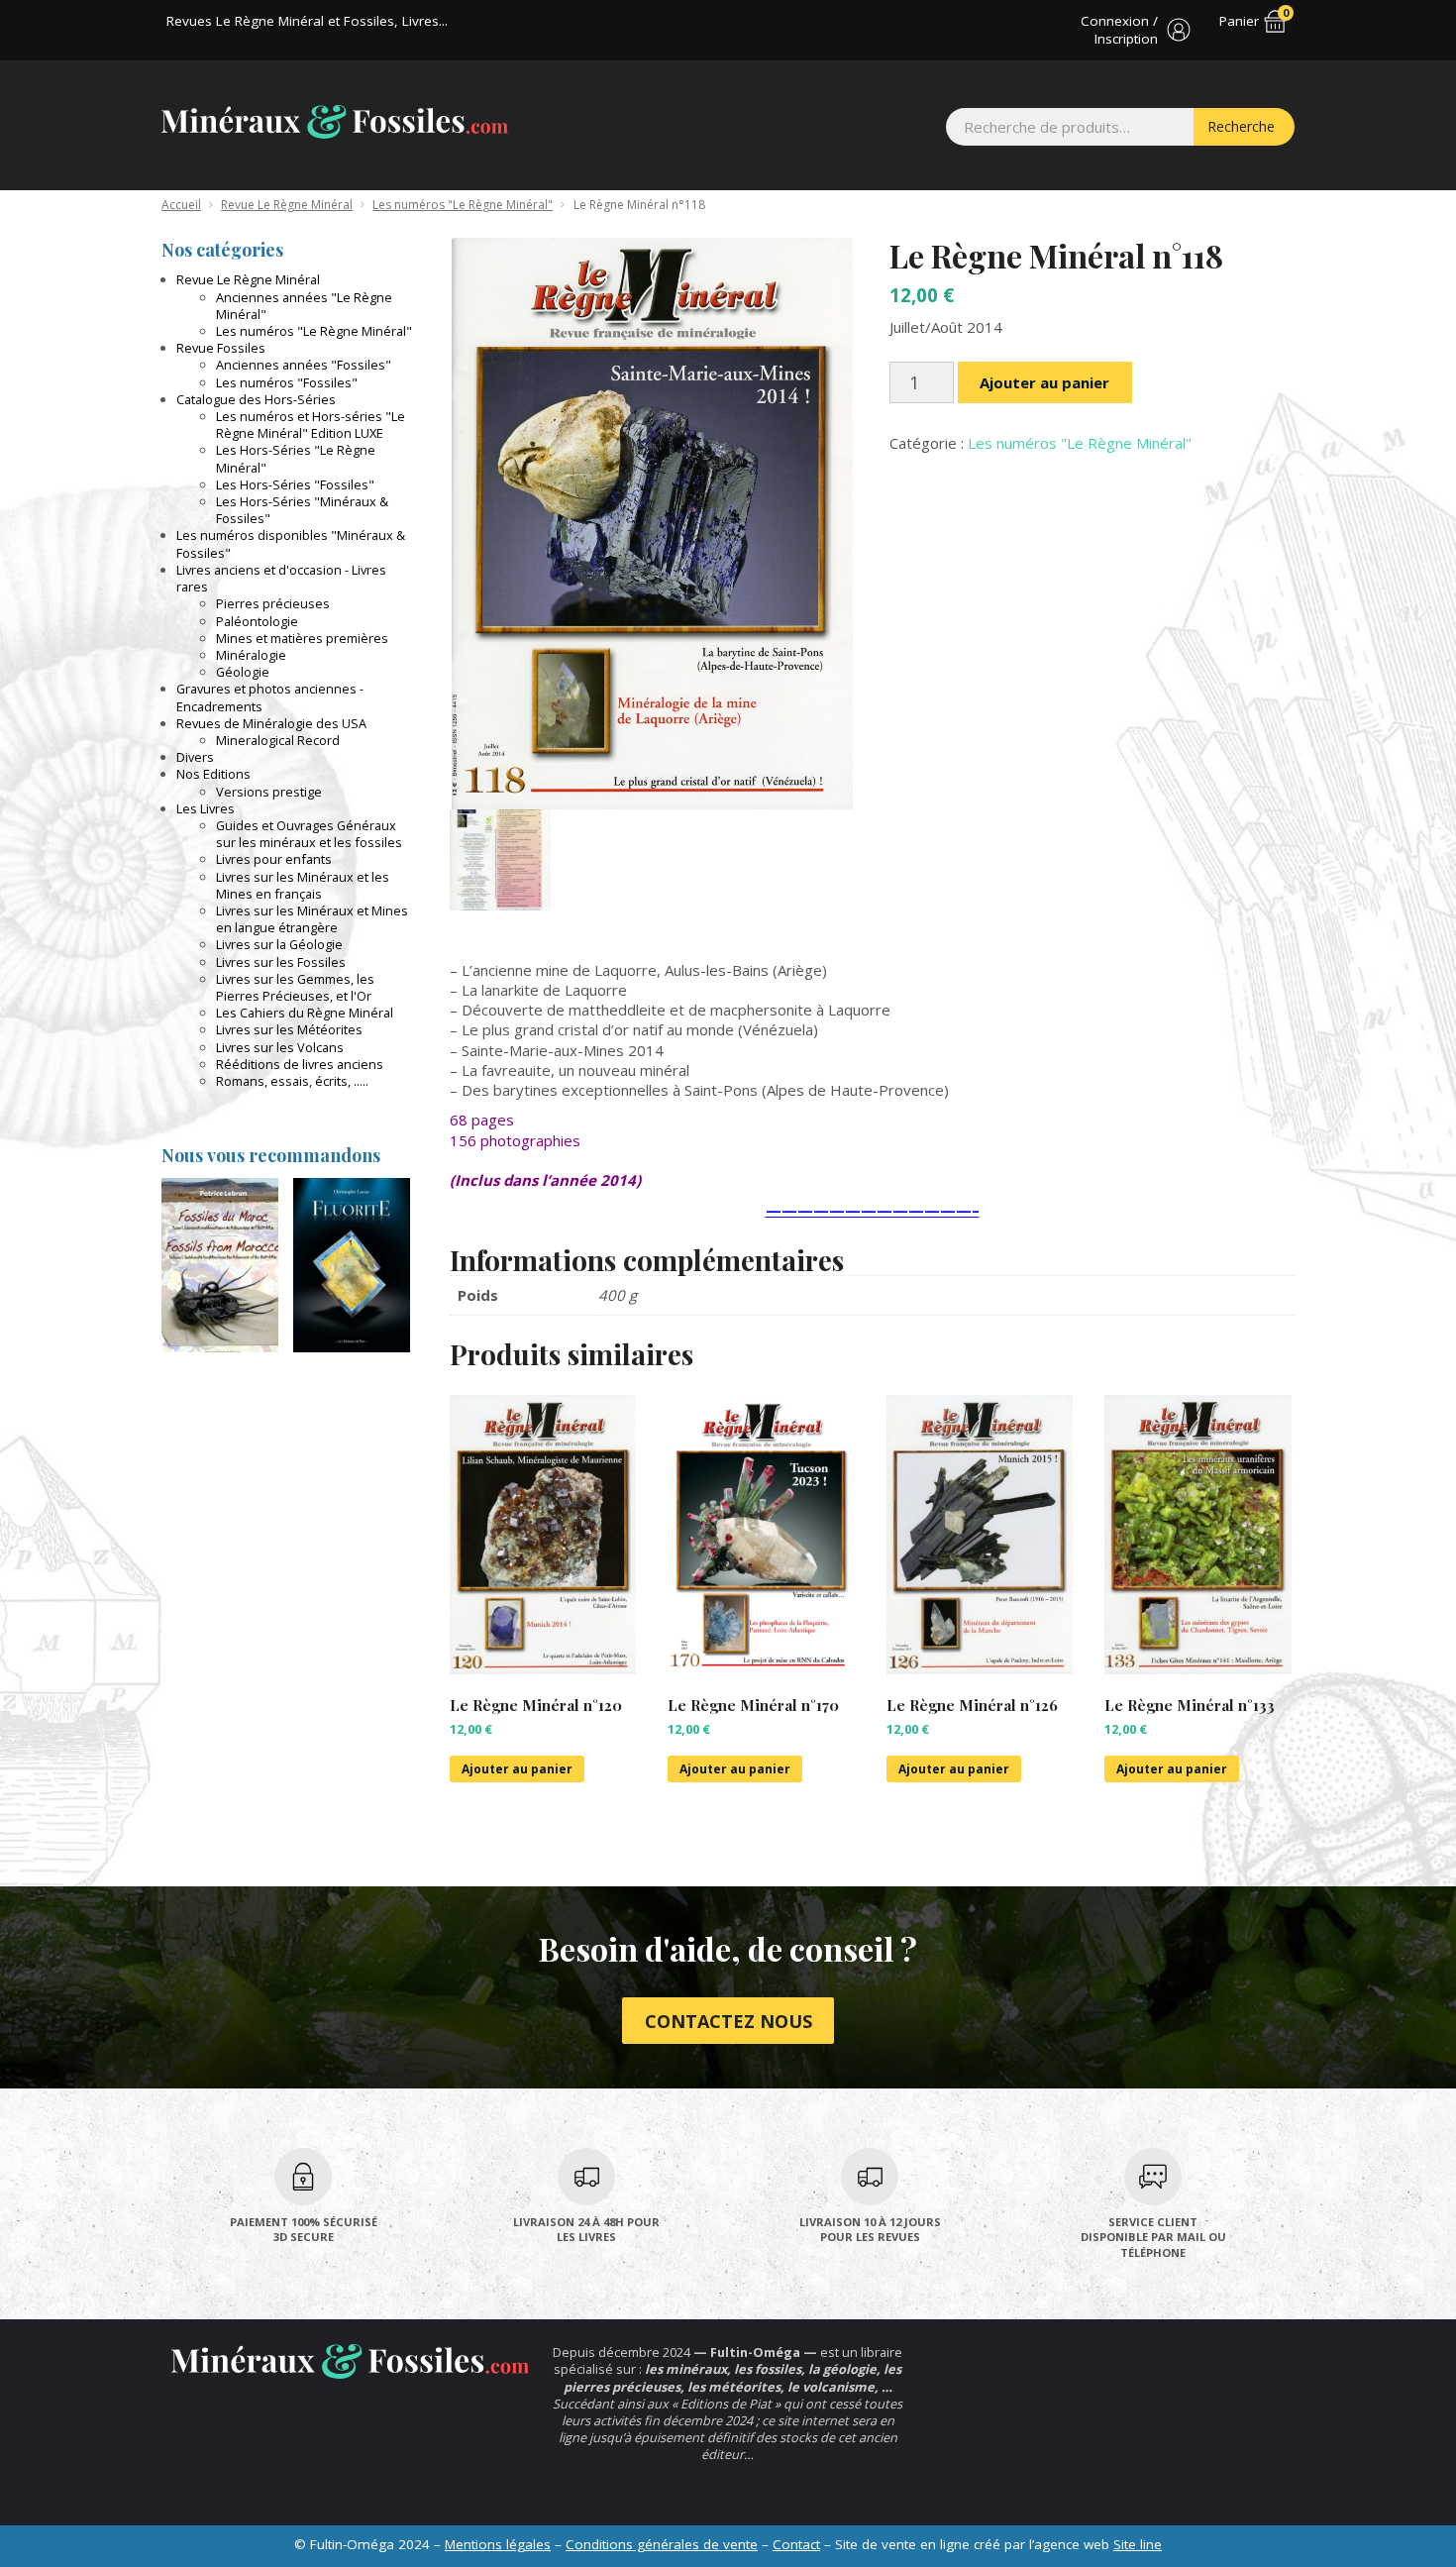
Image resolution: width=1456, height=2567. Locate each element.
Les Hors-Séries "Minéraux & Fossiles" (302, 510)
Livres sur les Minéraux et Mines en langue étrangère (312, 919)
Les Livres (206, 808)
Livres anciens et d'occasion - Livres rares (281, 578)
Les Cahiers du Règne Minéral (305, 1013)
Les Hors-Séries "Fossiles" (295, 484)
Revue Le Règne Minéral (287, 205)
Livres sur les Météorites (289, 1029)
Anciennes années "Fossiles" (304, 365)
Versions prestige (269, 792)
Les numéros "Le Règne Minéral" (463, 205)
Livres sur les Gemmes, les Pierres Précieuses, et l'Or (295, 987)
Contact (796, 2544)
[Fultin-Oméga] (335, 122)
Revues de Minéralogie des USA (271, 723)
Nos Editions (213, 774)
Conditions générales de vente (662, 2544)
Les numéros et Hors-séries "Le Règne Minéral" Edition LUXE (311, 425)
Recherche (1241, 126)
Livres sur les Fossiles (281, 962)
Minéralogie (251, 655)
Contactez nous (728, 2021)
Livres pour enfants (274, 859)
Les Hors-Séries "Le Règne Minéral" (296, 458)
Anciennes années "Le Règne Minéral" (304, 306)
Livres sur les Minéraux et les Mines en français (303, 885)
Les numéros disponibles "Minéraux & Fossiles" (291, 543)
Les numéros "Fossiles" (287, 382)
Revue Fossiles (221, 348)
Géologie (243, 672)
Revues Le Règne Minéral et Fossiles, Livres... (307, 21)
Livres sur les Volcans (280, 1047)
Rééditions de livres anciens (300, 1064)
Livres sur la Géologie (279, 944)
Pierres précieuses (273, 603)
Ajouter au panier (1044, 382)
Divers (195, 757)
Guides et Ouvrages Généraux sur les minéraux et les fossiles (309, 834)
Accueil (181, 205)
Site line (1138, 2544)
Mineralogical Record (278, 740)
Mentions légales (498, 2544)
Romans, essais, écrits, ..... (292, 1081)
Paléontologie (257, 621)
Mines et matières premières (302, 638)
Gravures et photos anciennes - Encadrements (270, 697)
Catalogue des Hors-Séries (256, 399)
